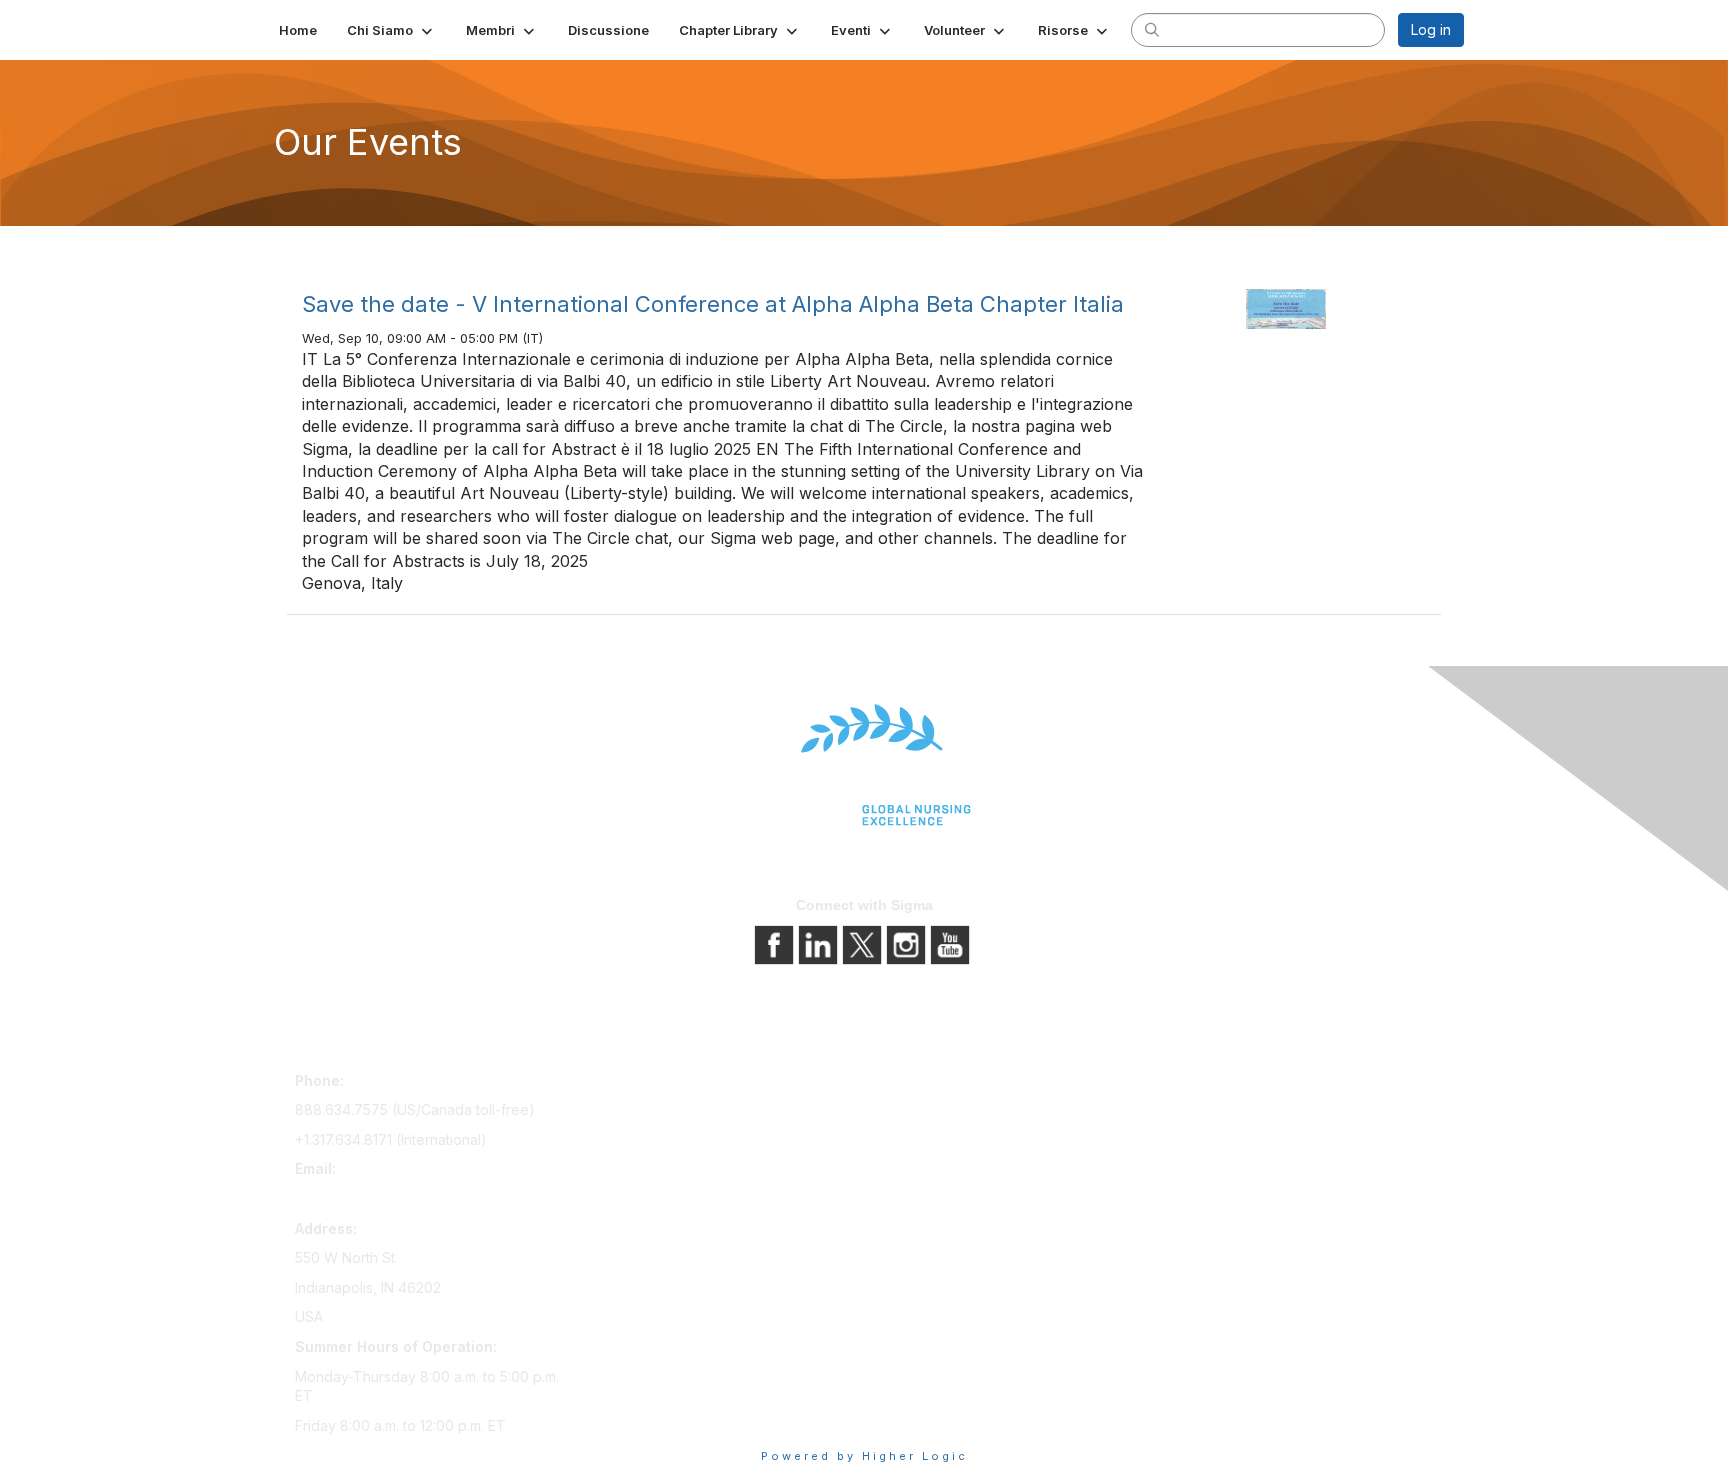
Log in (1431, 29)
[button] (391, 30)
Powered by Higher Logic (864, 1456)
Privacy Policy (918, 1112)
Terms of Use (916, 1140)
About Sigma (913, 1084)
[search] (1152, 29)
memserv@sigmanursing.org (388, 1198)
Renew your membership (666, 1140)
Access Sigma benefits (659, 1112)
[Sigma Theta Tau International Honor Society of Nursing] (864, 765)
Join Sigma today (641, 1084)
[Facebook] (776, 943)
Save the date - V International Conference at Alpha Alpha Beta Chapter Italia (713, 304)
